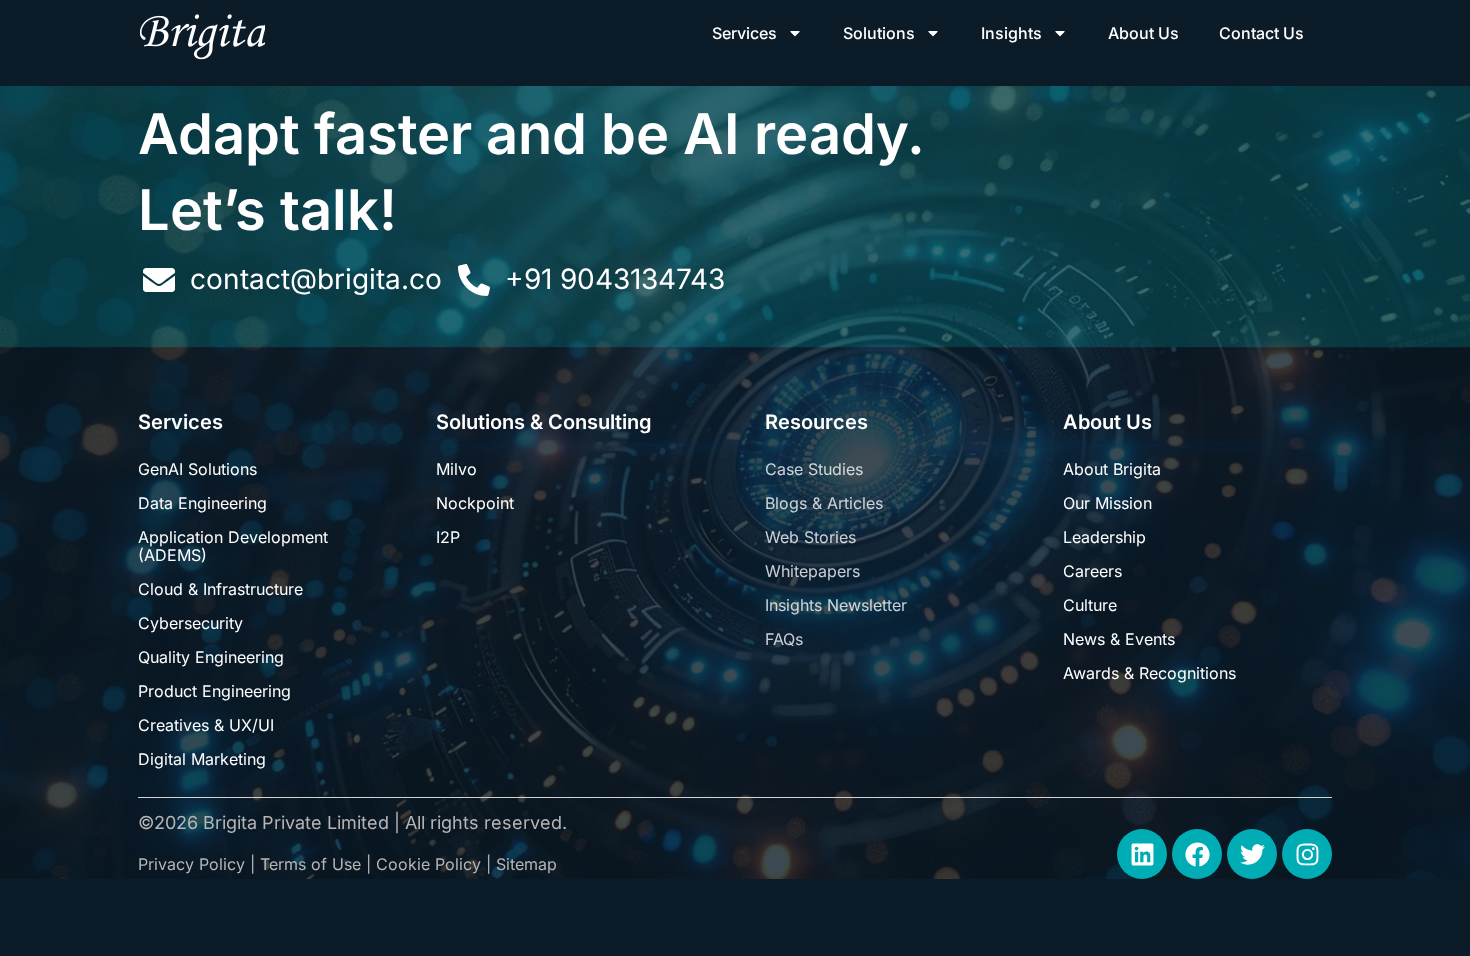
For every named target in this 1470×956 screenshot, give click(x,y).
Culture (1090, 605)
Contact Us (1261, 33)
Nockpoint (475, 503)
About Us (1143, 33)
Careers (1092, 571)
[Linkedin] (1142, 854)
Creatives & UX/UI (206, 725)
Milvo (456, 469)
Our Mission (1107, 503)
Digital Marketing (202, 759)
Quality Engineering (211, 657)
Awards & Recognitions (1149, 673)
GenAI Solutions (197, 469)
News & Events (1119, 639)
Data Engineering (202, 503)
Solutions (879, 33)
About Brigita (1112, 469)
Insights (1011, 33)
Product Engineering (214, 691)
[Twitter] (1252, 854)
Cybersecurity (190, 623)
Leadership (1104, 537)
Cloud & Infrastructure (220, 589)
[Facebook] (1197, 854)
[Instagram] (1307, 854)
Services (744, 33)
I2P (448, 537)
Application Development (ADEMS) (233, 546)
